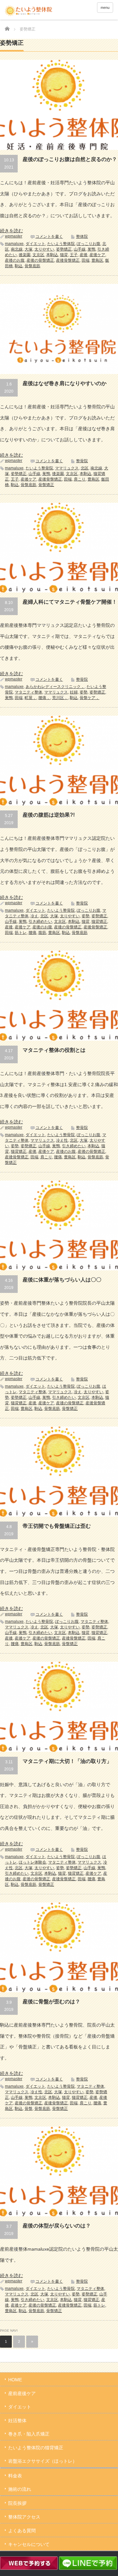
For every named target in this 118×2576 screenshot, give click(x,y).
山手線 (80, 249)
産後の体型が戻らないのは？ (57, 2226)
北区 (85, 468)
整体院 (82, 236)
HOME (15, 2380)
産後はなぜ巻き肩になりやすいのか (65, 383)
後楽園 (25, 255)
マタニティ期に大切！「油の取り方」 (67, 1761)
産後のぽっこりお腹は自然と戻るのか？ (70, 159)
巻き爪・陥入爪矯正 (29, 2434)
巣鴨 (91, 249)
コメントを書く (49, 236)
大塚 (29, 249)
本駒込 (52, 255)
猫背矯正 (99, 921)
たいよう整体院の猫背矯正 (36, 2448)
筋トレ (21, 933)
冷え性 (62, 1140)
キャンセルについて (29, 2544)
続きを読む (11, 231)
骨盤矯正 (46, 485)
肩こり (80, 479)
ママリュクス (67, 468)
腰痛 (32, 933)
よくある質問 (22, 2531)
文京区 (38, 255)
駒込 (19, 266)
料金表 (15, 2476)
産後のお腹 (15, 260)
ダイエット (35, 244)
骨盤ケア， (89, 698)
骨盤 (29, 2109)
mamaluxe (14, 244)
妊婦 (74, 692)
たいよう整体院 (61, 244)
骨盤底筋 (32, 266)
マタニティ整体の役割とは (54, 1050)
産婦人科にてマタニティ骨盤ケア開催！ (70, 602)
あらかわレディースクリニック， (55, 687)
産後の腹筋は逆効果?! (49, 815)
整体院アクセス (24, 2517)
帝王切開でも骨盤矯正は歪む (57, 1526)
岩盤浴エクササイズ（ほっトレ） (43, 2461)
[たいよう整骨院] (29, 11)
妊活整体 (17, 2421)
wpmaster (14, 236)
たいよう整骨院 (39, 468)
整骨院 (82, 461)
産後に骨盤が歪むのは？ (51, 2002)
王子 (74, 255)
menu (105, 8)
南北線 (17, 249)
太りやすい (44, 249)
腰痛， (44, 698)
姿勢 (84, 692)
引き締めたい (40, 921)
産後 (84, 255)
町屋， (30, 698)
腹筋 (42, 933)
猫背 (64, 255)
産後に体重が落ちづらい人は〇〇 (62, 1280)
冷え (34, 916)
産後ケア (97, 255)
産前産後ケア (22, 2393)
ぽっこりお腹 (88, 244)
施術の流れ (20, 2489)
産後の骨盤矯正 (40, 260)
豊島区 (97, 260)
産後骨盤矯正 (68, 260)
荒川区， (60, 698)
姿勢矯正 (64, 249)
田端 (86, 260)
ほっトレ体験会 (32, 1862)
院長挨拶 (17, 2503)
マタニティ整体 (29, 692)
